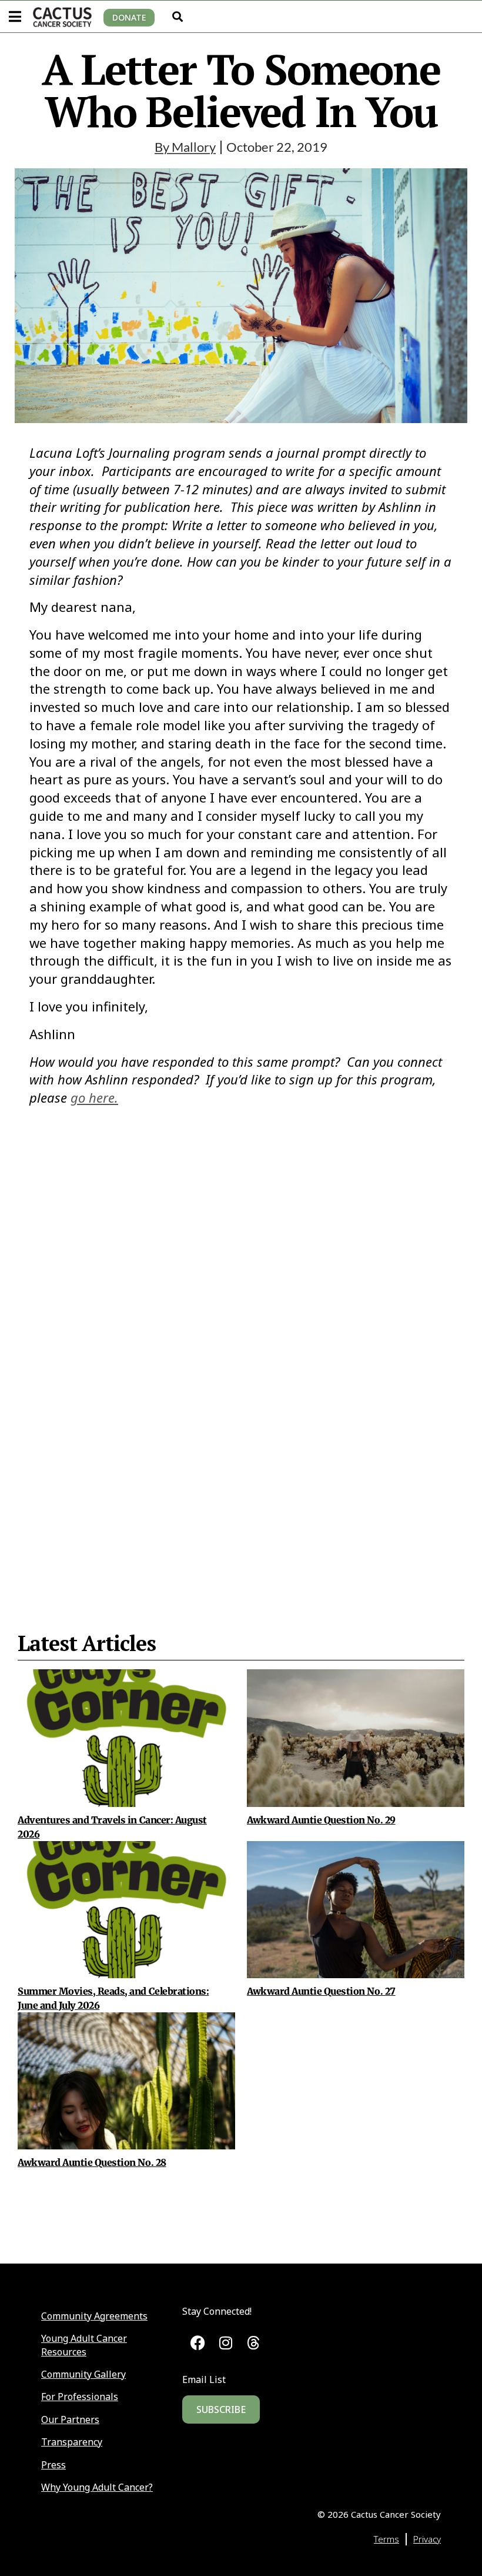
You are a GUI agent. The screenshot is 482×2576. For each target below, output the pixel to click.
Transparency (72, 2442)
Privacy (427, 2539)
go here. (94, 1097)
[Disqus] (241, 1340)
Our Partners (70, 2419)
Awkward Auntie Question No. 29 (321, 1820)
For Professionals (80, 2397)
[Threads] (254, 2343)
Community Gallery (83, 2374)
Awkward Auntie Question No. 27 (321, 1991)
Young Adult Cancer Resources (84, 2345)
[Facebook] (198, 2343)
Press (53, 2465)
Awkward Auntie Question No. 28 (92, 2162)
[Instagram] (225, 2343)
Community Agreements (94, 2316)
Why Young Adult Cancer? (97, 2487)
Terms (386, 2539)
